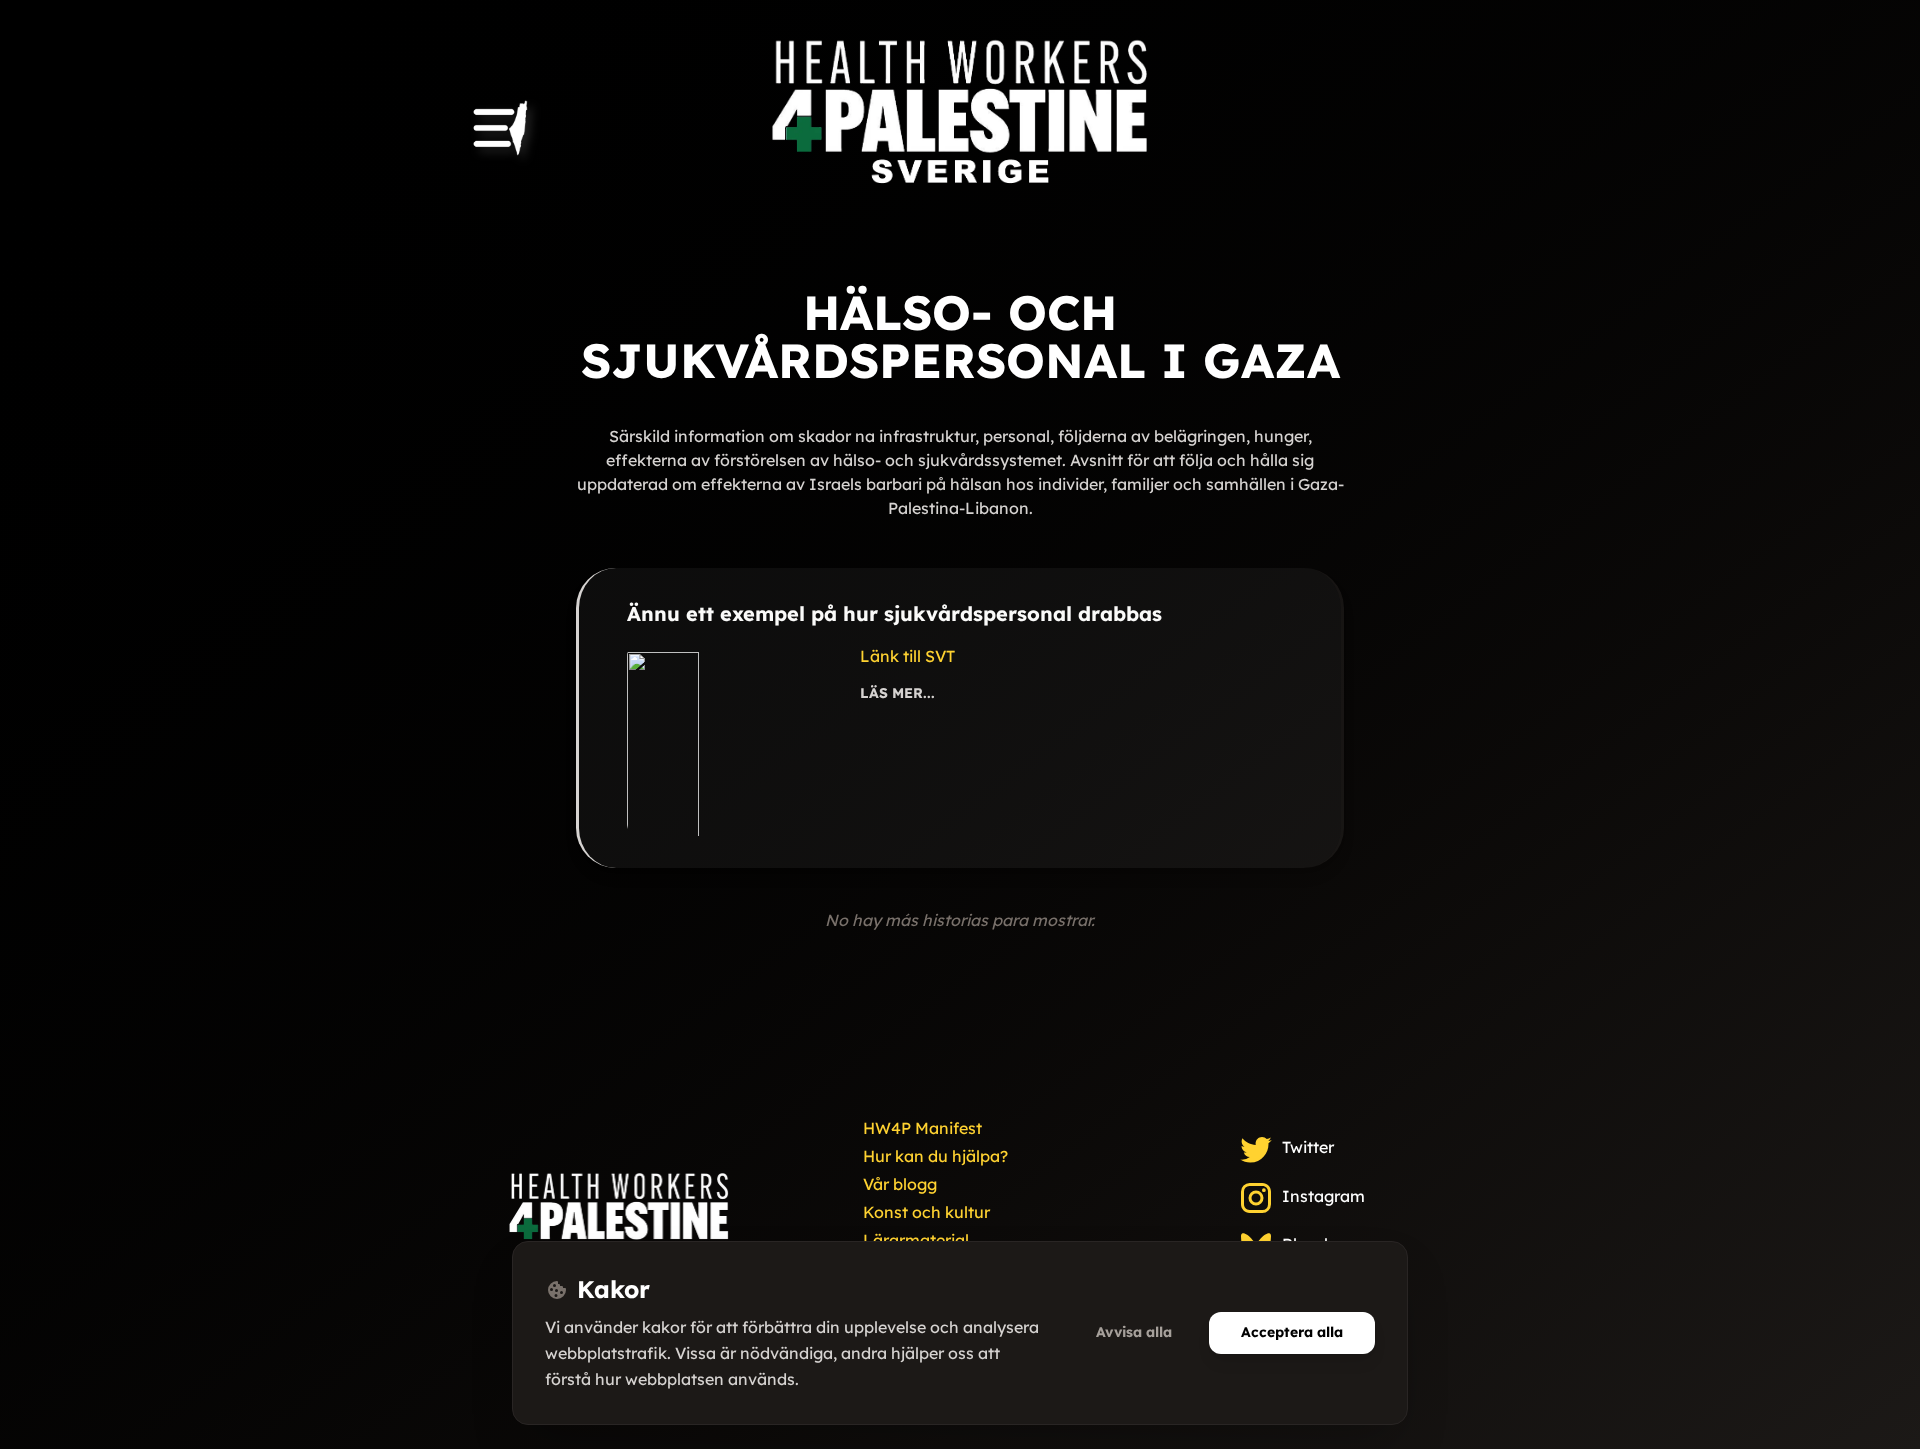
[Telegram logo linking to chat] (619, 1225)
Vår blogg (900, 1184)
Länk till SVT (907, 656)
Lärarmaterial (916, 1240)
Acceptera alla (1292, 1332)
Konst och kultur (926, 1212)
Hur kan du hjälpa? (935, 1156)
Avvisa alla (1134, 1332)
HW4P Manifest (922, 1128)
